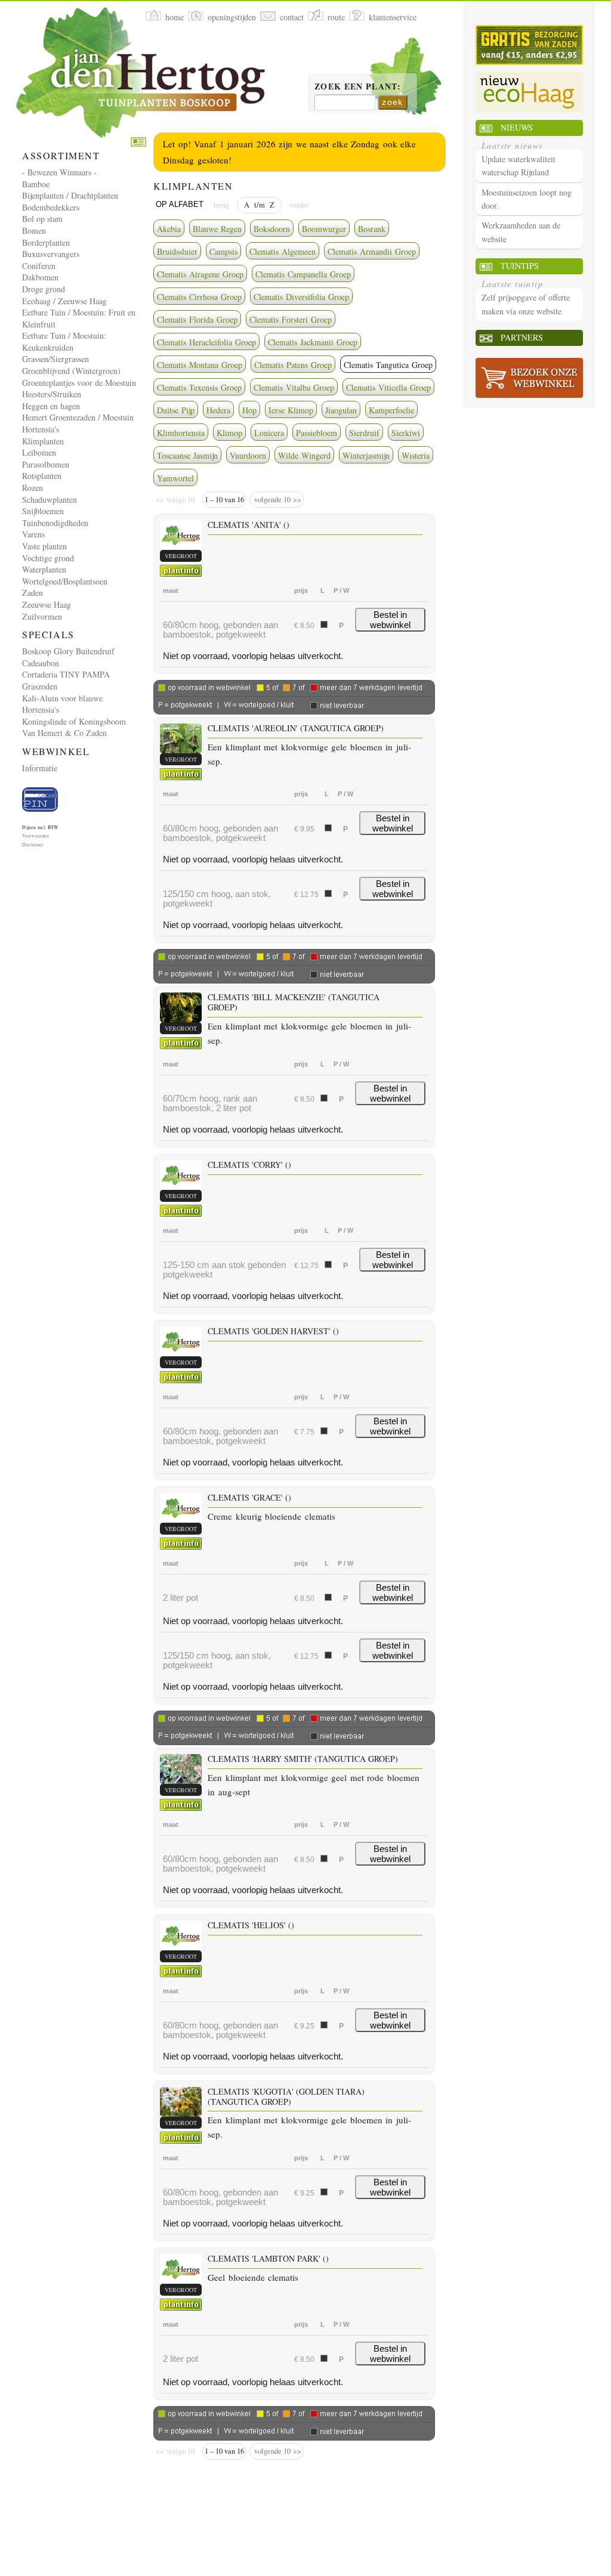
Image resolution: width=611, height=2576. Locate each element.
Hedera (218, 410)
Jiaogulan (341, 410)
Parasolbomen (46, 464)
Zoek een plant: (358, 87)
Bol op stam (42, 219)
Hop (249, 410)
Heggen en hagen (51, 406)
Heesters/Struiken (52, 394)
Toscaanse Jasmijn (187, 455)
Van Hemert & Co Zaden (64, 733)
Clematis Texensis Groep (199, 387)
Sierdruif (364, 433)
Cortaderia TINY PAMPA (66, 674)
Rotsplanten (42, 476)
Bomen (34, 231)
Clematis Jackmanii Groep (313, 342)
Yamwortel (175, 478)
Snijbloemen (43, 511)
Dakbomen (40, 277)
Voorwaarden (36, 836)
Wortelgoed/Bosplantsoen (65, 581)
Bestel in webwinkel (390, 620)
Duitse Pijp (176, 410)
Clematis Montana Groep (200, 365)
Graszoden (40, 686)
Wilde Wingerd (304, 455)
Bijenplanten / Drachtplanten (70, 195)
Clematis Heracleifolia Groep (206, 342)
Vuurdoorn (248, 455)
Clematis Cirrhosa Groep (199, 297)
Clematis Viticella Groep (388, 387)
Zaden (33, 593)
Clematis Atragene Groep (200, 274)
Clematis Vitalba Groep (294, 387)
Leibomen (39, 452)
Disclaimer (33, 845)
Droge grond (44, 289)
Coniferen (39, 266)
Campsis (223, 251)
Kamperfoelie (391, 410)
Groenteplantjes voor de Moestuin (79, 383)
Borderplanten (46, 242)
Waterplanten (44, 569)
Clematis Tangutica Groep (388, 365)
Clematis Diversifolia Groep (301, 297)
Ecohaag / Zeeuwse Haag (64, 301)
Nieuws (517, 127)
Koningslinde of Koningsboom (74, 721)
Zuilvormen (42, 616)
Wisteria (416, 455)
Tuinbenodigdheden (55, 523)
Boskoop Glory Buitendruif (68, 651)
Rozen (33, 488)
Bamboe (36, 184)
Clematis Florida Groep (197, 319)
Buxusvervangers (51, 254)
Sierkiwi (406, 433)
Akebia (169, 229)
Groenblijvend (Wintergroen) (71, 371)
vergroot (181, 556)
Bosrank (372, 229)
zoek (393, 102)
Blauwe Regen (217, 229)
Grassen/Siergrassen (55, 359)
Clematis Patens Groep (293, 365)
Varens (33, 534)
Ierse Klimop (291, 410)
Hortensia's (41, 429)
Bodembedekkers (51, 207)
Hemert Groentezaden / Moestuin (78, 417)
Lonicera (269, 433)
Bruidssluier (177, 251)
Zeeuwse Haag (47, 604)
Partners (522, 337)
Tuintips (520, 266)
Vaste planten (44, 546)
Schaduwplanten (50, 500)
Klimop (229, 433)
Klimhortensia (181, 433)
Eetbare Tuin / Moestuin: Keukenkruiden (64, 341)
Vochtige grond (48, 558)
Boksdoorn (272, 229)
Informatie (40, 768)
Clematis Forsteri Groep (291, 319)
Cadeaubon (41, 663)
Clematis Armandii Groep (372, 251)
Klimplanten (43, 441)
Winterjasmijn (366, 455)
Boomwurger (324, 229)
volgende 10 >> (277, 500)
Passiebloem (317, 433)
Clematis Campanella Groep (303, 274)
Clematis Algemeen (283, 251)
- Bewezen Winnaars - (59, 172)
